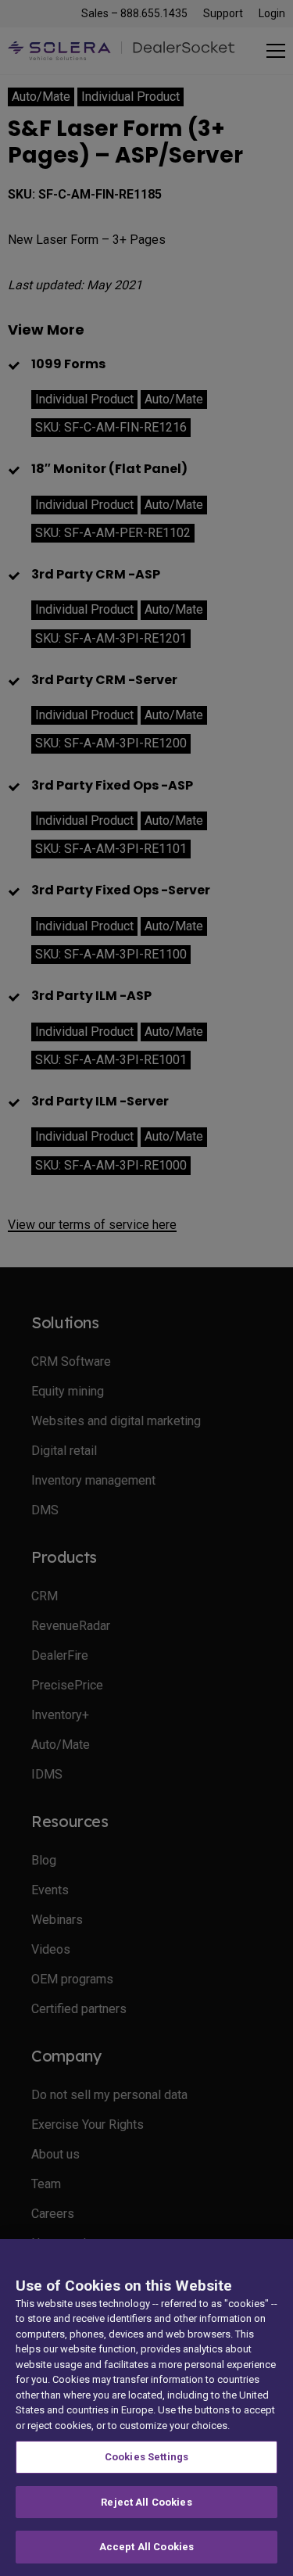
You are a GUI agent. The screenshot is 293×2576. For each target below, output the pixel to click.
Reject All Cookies (146, 2502)
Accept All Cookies (146, 2547)
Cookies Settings (146, 2457)
